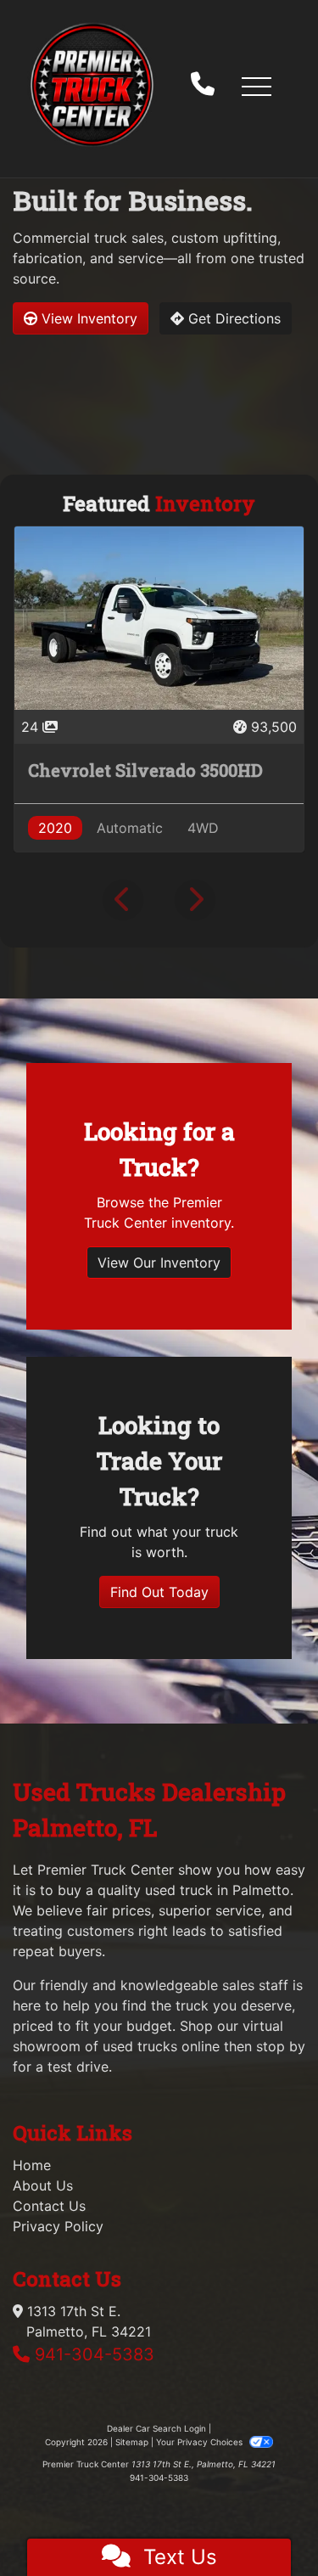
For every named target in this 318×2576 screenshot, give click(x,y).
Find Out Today (159, 1592)
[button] (256, 86)
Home (32, 2165)
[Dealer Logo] (92, 85)
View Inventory (87, 318)
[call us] (203, 86)
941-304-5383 (95, 2354)
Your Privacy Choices (201, 2442)
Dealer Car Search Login (156, 2428)
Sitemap (132, 2442)
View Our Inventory (159, 1263)
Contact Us (49, 2206)
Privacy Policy (58, 2226)
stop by (281, 2046)
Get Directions (232, 318)
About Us (43, 2185)
